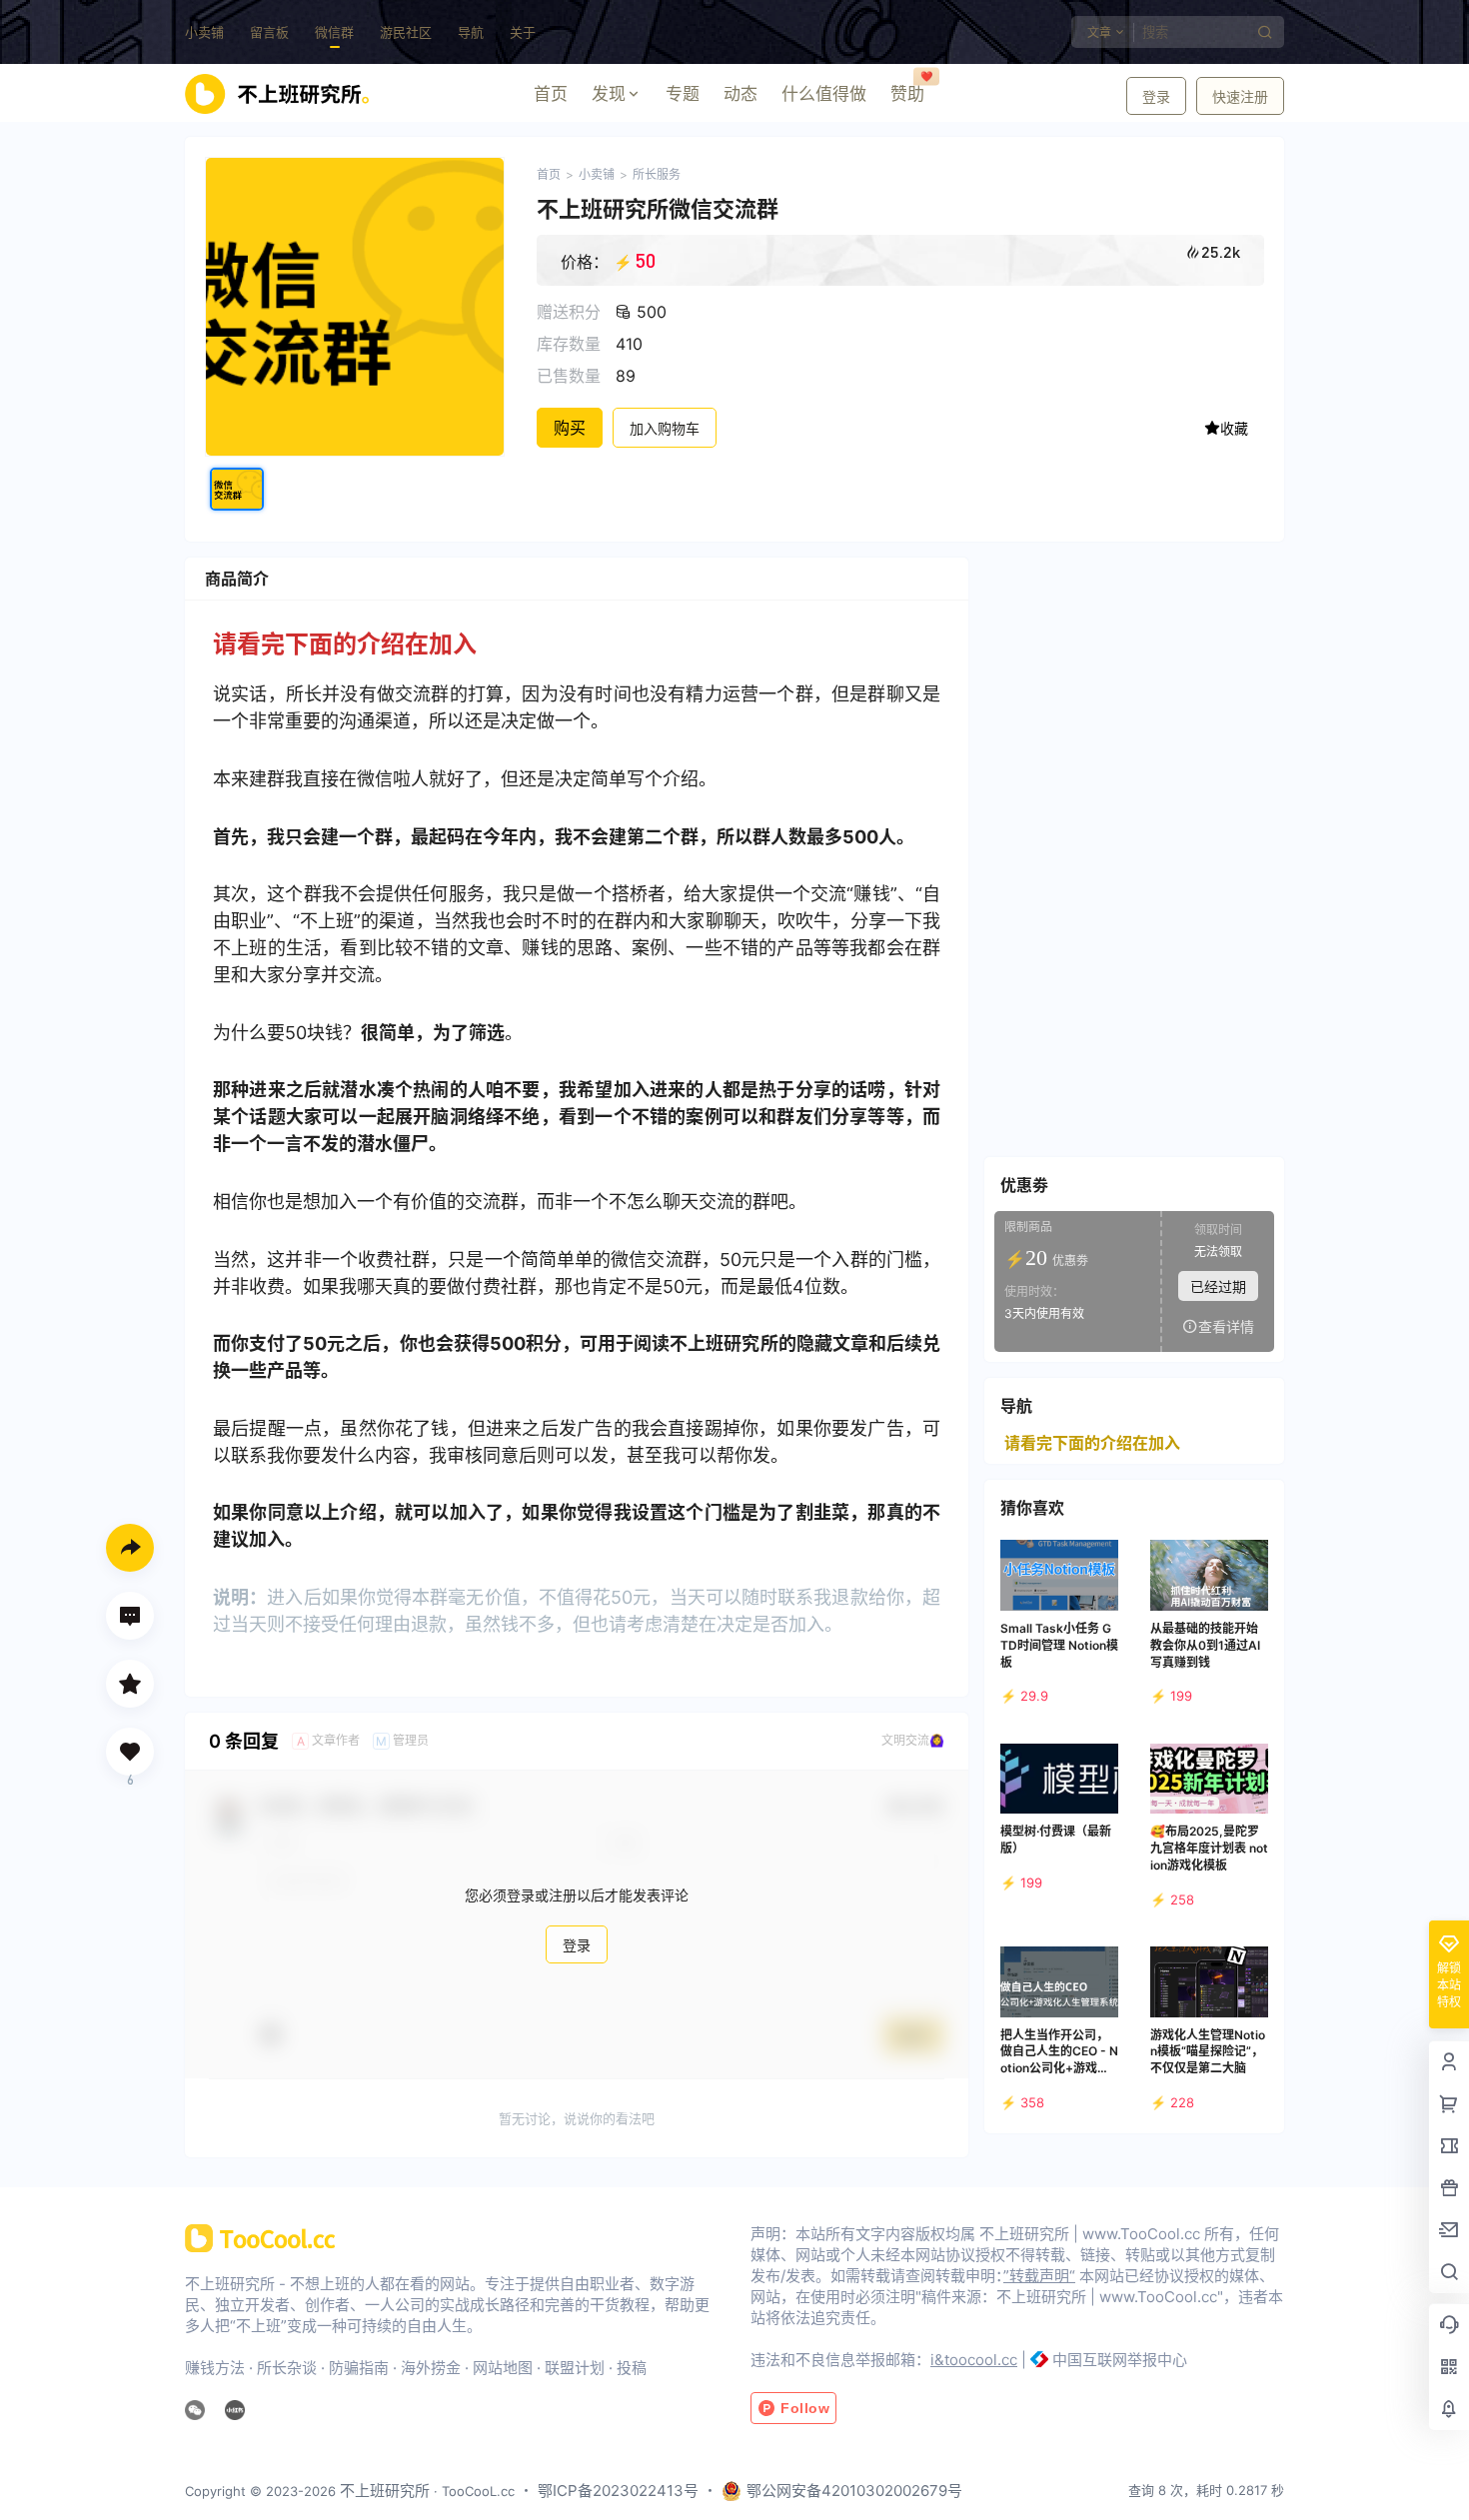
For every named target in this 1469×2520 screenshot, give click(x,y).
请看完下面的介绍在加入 (1092, 1443)
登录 (1156, 96)
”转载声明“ (1039, 2276)
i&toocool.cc (974, 2360)
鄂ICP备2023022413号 (618, 2491)
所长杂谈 (287, 2368)
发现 (609, 94)
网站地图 (503, 2368)
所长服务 (657, 174)
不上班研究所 (383, 2491)
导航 (471, 32)
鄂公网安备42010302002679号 (854, 2491)
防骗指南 (359, 2368)
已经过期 (1218, 1286)
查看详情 (1226, 1326)
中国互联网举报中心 (1120, 2360)
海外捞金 (431, 2368)
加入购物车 (665, 428)
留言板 (269, 32)
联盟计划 (575, 2368)
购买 (570, 428)
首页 (549, 174)
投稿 (632, 2368)
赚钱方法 (215, 2368)
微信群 (334, 32)
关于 (523, 32)
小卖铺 (204, 32)
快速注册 (1240, 96)
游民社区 (406, 32)
